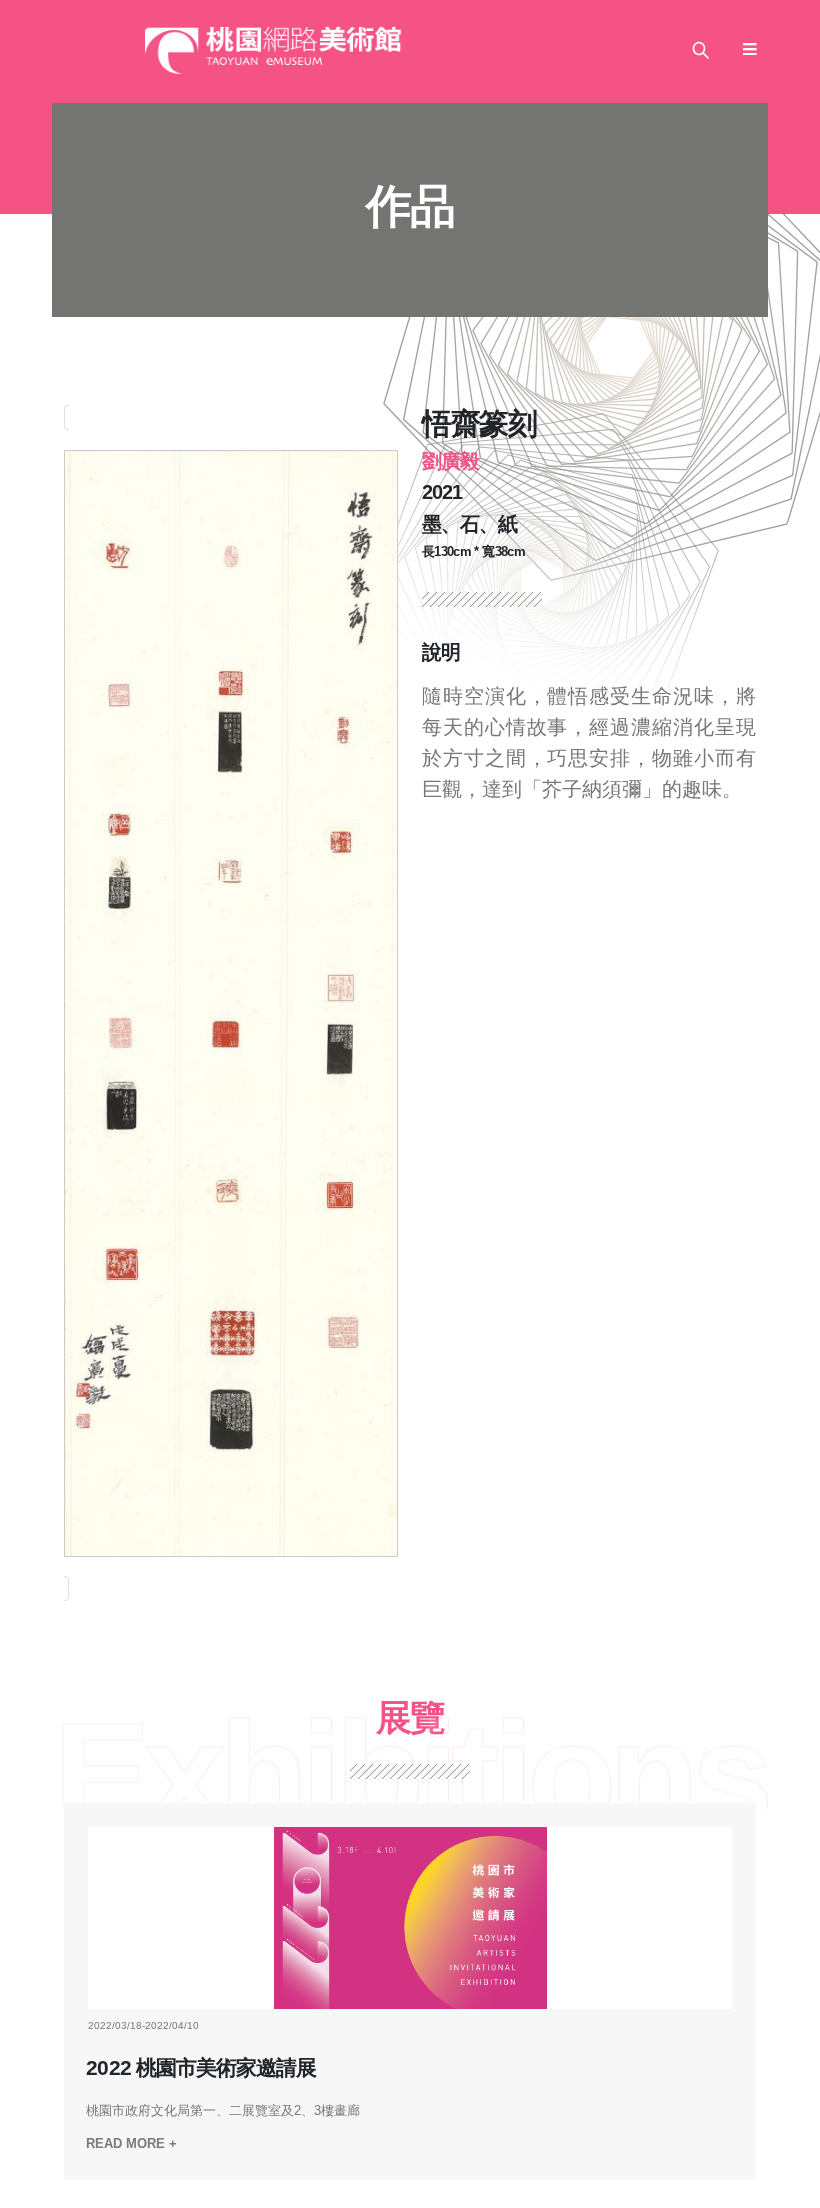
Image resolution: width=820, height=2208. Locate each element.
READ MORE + (131, 2143)
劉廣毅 (450, 461)
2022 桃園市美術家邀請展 (200, 2068)
